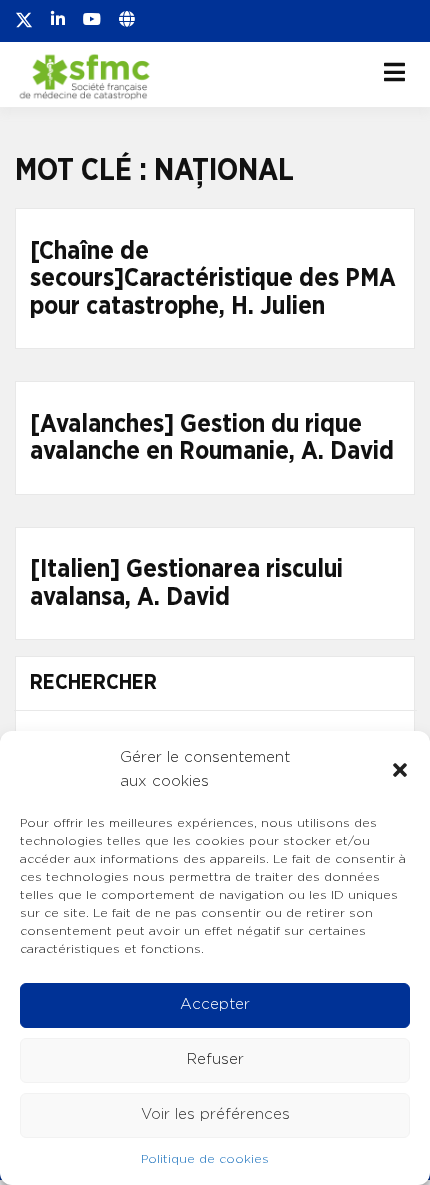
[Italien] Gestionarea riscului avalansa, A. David (186, 583)
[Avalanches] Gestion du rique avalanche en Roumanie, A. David (212, 438)
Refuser (215, 1059)
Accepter (215, 1004)
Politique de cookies (205, 1159)
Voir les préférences (215, 1114)
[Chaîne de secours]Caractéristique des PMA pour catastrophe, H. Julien (213, 279)
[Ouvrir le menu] (394, 72)
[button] (400, 770)
